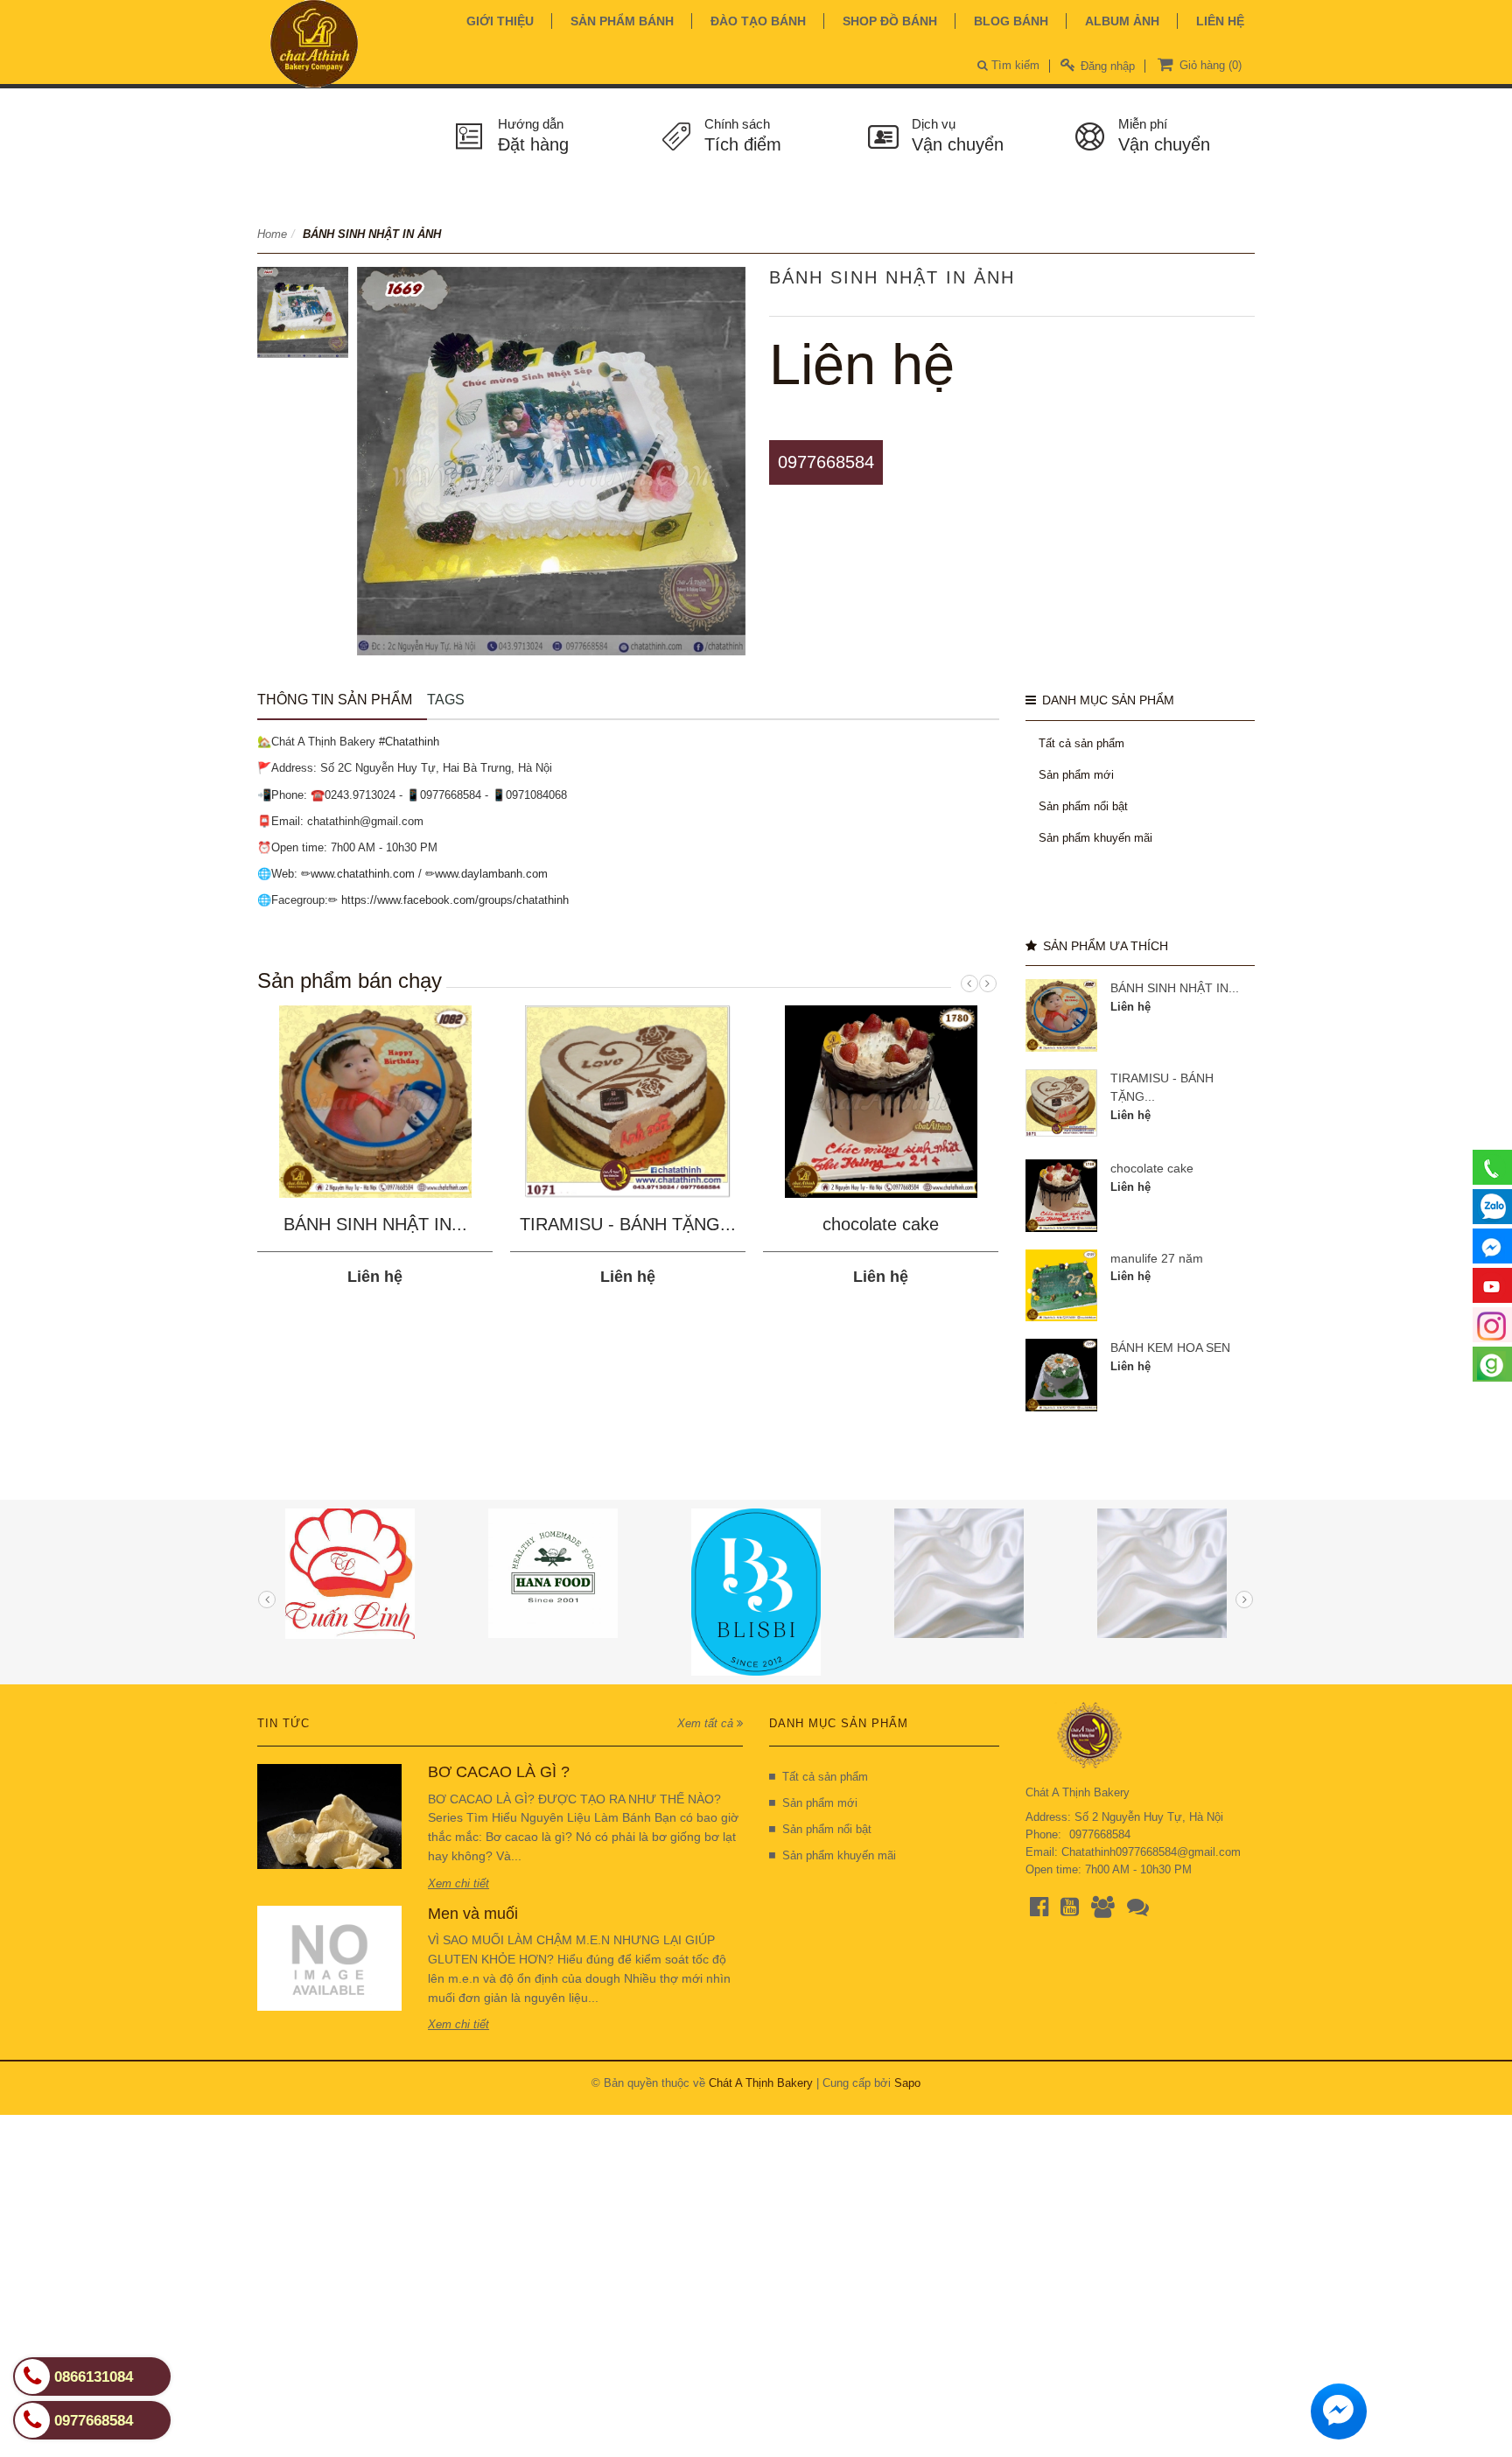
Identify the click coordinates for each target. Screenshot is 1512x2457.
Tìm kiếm (1014, 65)
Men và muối (473, 1914)
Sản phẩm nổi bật (1083, 806)
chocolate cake (881, 1224)
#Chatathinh (409, 742)
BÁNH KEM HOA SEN (1170, 1347)
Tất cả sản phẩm (1081, 743)
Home (272, 234)
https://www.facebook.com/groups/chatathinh (455, 900)
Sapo (907, 2083)
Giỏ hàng (1209, 65)
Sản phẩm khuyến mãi (1095, 838)
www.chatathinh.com (363, 874)
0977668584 (826, 462)
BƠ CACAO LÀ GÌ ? (499, 1772)
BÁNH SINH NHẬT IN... (375, 1224)
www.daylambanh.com (491, 874)
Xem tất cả (707, 1723)
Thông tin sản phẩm (335, 700)
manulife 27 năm (1157, 1258)
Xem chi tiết (458, 1883)
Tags (446, 700)
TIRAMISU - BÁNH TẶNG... (628, 1224)
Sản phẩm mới (1076, 775)
